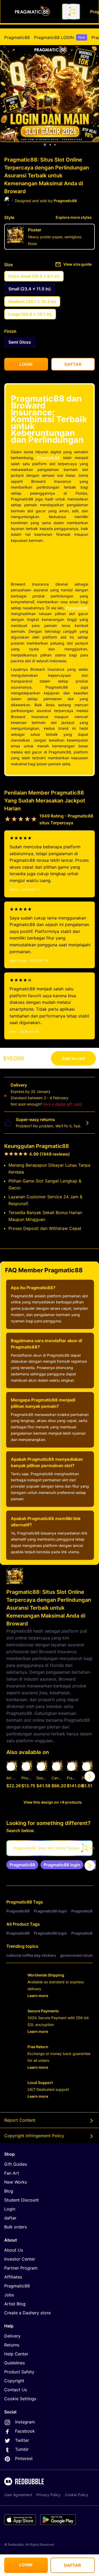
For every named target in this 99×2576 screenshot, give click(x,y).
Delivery (12, 2336)
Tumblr (22, 2449)
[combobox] (71, 12)
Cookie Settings (20, 2399)
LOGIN (26, 2565)
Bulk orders (16, 2227)
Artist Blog (15, 2304)
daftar (10, 2218)
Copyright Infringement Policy (34, 2136)
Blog (9, 2191)
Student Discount (22, 2200)
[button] (72, 1776)
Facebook (25, 2431)
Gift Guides (16, 2164)
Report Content (20, 2120)
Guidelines (15, 2363)
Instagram (25, 2422)
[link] (22, 1865)
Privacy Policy (49, 2495)
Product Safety (19, 2372)
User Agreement (18, 2495)
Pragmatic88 (17, 37)
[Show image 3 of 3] (55, 145)
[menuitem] (17, 37)
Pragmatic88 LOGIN (60, 37)
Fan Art (12, 2173)
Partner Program (21, 2268)
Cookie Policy (77, 2495)
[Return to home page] (32, 12)
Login (10, 2209)
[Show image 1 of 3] (45, 145)
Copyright (14, 2381)
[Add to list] (11, 1767)
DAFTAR (72, 2565)
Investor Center (20, 2259)
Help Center (16, 2354)
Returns (12, 2345)
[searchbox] (49, 1848)
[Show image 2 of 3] (50, 145)
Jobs (9, 2295)
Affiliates (13, 2277)
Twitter (22, 2440)
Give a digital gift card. (63, 1104)
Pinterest (24, 2458)
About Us (14, 2250)
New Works (16, 2182)
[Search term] (72, 12)
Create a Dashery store (27, 2313)
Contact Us (16, 2390)
